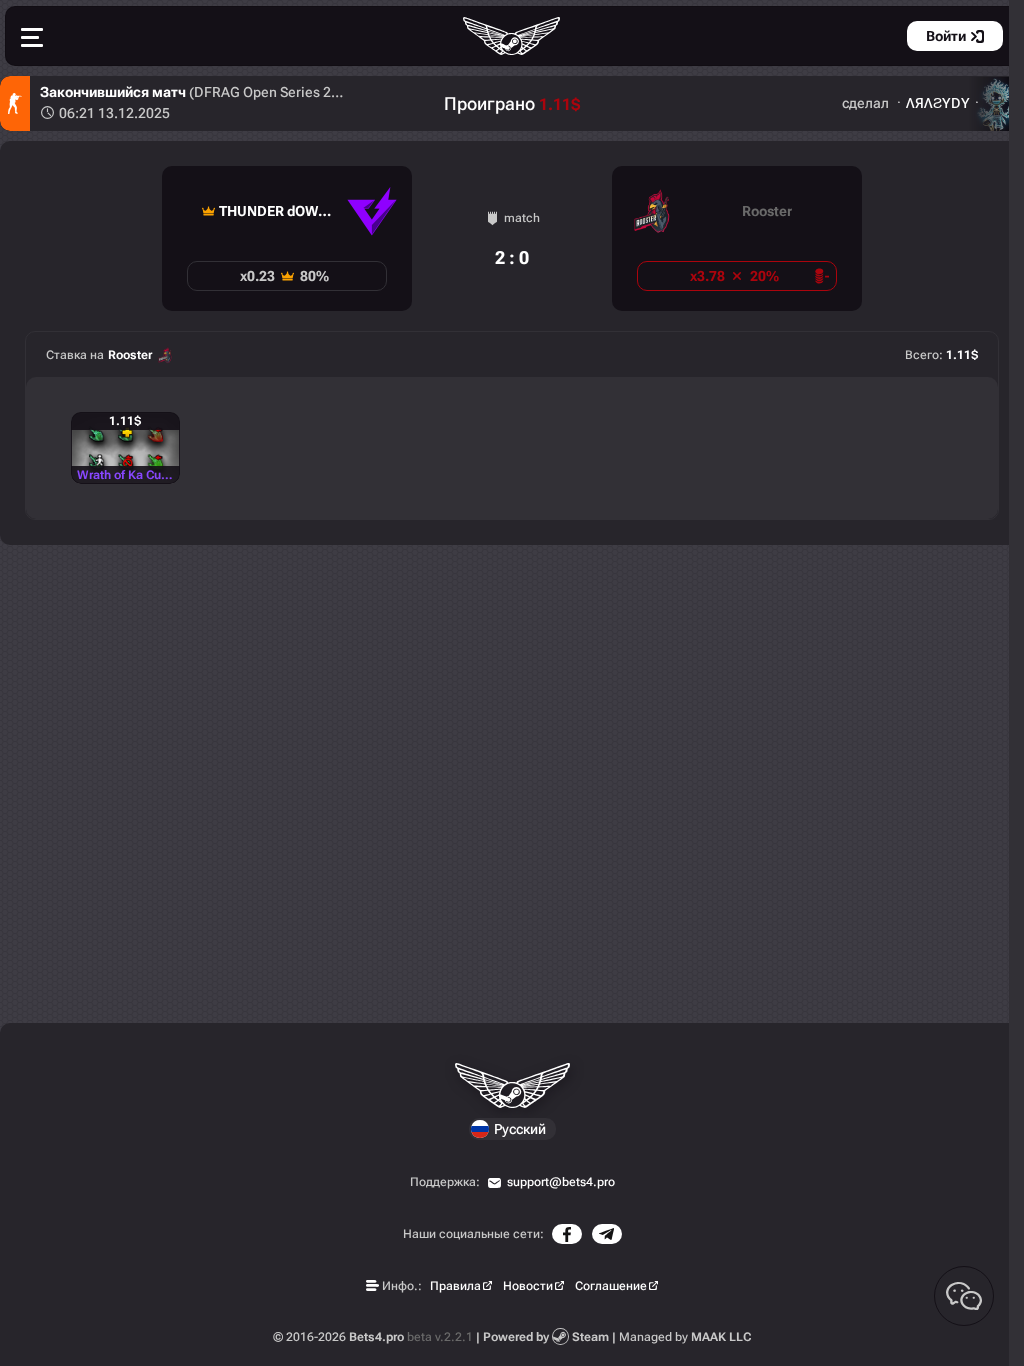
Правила (455, 1286)
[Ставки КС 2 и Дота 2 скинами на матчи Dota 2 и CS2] (512, 36)
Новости (528, 1286)
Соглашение (611, 1286)
